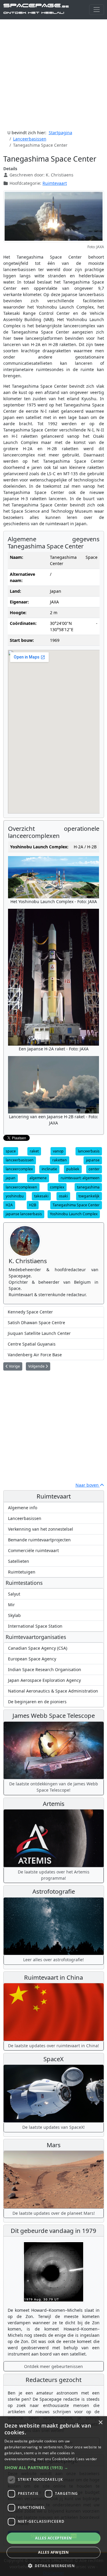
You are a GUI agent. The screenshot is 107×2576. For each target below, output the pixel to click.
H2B (33, 1205)
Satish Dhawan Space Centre (36, 1323)
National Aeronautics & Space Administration (53, 1691)
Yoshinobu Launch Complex (74, 1214)
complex (57, 1187)
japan (11, 1178)
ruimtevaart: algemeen (80, 1178)
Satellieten (19, 1561)
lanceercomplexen (21, 1187)
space (11, 1151)
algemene (38, 1178)
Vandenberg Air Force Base (35, 1355)
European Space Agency (32, 1659)
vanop (58, 1151)
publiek (73, 1169)
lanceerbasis (89, 1151)
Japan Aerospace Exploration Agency (44, 1680)
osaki (63, 1196)
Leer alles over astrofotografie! (53, 1960)
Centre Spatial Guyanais (32, 1344)
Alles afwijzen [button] (53, 2552)
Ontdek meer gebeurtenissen (53, 2366)
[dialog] (53, 2496)
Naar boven (88, 1485)
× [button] (100, 2423)
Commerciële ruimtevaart (33, 1550)
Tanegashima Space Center (76, 1205)
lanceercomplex (19, 1169)
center (94, 1169)
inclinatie (49, 1169)
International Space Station (35, 1626)
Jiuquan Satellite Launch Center (39, 1333)
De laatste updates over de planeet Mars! (54, 2213)
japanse (93, 1160)
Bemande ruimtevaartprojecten (39, 1540)
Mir (11, 1605)
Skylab (14, 1615)
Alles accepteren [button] (53, 2538)
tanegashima (88, 1187)
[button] (53, 2468)
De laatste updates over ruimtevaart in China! (53, 2046)
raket (34, 1151)
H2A (9, 1205)
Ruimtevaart (55, 183)
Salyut (14, 1594)
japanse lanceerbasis (24, 1214)
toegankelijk (89, 1196)
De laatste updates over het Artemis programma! (54, 1875)
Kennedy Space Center (30, 1312)
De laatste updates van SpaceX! (53, 2127)
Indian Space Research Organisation (45, 1669)
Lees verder (87, 2459)
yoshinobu (15, 1196)
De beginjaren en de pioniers (37, 1702)
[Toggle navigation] (96, 10)
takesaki (41, 1196)
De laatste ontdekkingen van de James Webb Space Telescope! (54, 1787)
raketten (60, 1160)
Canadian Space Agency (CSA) (38, 1648)
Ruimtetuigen (22, 1572)
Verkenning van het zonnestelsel (41, 1529)
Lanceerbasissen (25, 1518)
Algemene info (23, 1508)
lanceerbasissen (20, 1160)
